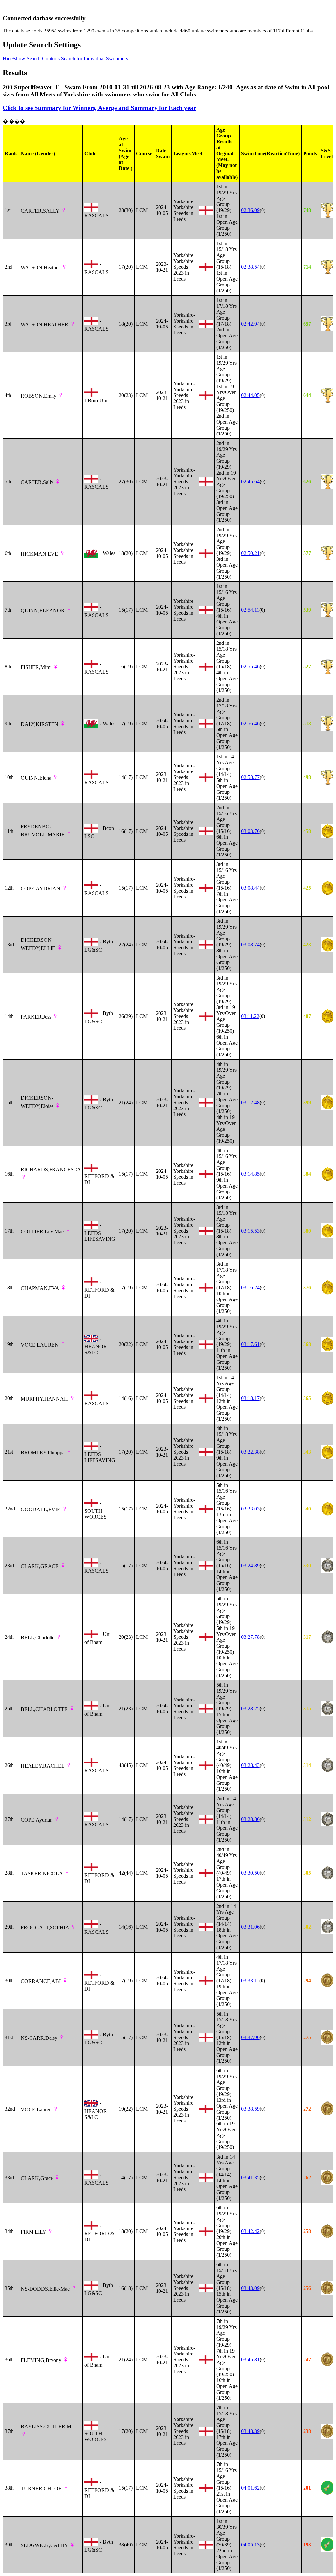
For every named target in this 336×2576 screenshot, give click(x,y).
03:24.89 (250, 1565)
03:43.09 (250, 2288)
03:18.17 (250, 1398)
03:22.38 (250, 1452)
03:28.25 (250, 1709)
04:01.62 (250, 2488)
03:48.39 (250, 2431)
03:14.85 (250, 1174)
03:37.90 (250, 2037)
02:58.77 (250, 777)
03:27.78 (250, 1637)
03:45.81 (250, 2360)
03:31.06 (250, 1927)
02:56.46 (250, 723)
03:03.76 (250, 831)
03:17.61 (250, 1344)
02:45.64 (250, 482)
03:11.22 (250, 1016)
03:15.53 (250, 1231)
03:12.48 (250, 1102)
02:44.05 (250, 395)
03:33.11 (250, 1981)
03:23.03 (250, 1509)
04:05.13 (250, 2545)
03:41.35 (250, 2177)
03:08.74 (250, 945)
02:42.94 (250, 324)
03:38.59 (250, 2109)
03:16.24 (250, 1288)
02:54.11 (250, 610)
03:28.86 (250, 1819)
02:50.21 (250, 553)
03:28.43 (250, 1765)
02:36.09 (250, 210)
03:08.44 (250, 888)
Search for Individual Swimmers (94, 59)
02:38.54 (250, 267)
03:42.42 (250, 2231)
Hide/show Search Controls (31, 59)
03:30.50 (250, 1873)
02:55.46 (250, 667)
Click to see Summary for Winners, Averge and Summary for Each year (99, 108)
